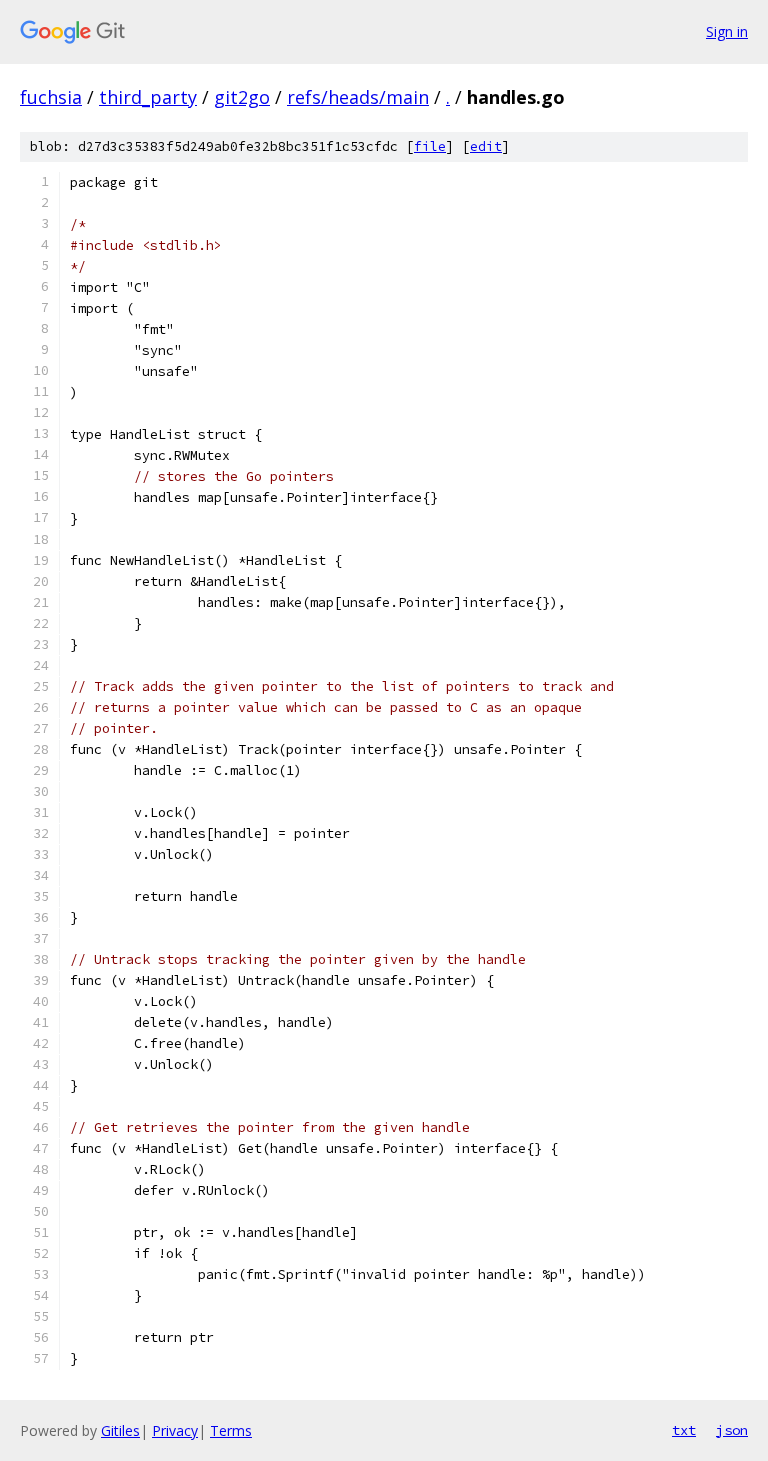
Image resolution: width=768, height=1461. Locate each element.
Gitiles (120, 1430)
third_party (148, 97)
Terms (231, 1430)
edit (486, 146)
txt (684, 1430)
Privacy (175, 1430)
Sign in (727, 31)
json (732, 1430)
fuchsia (51, 97)
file (430, 146)
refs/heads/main (358, 97)
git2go (242, 97)
